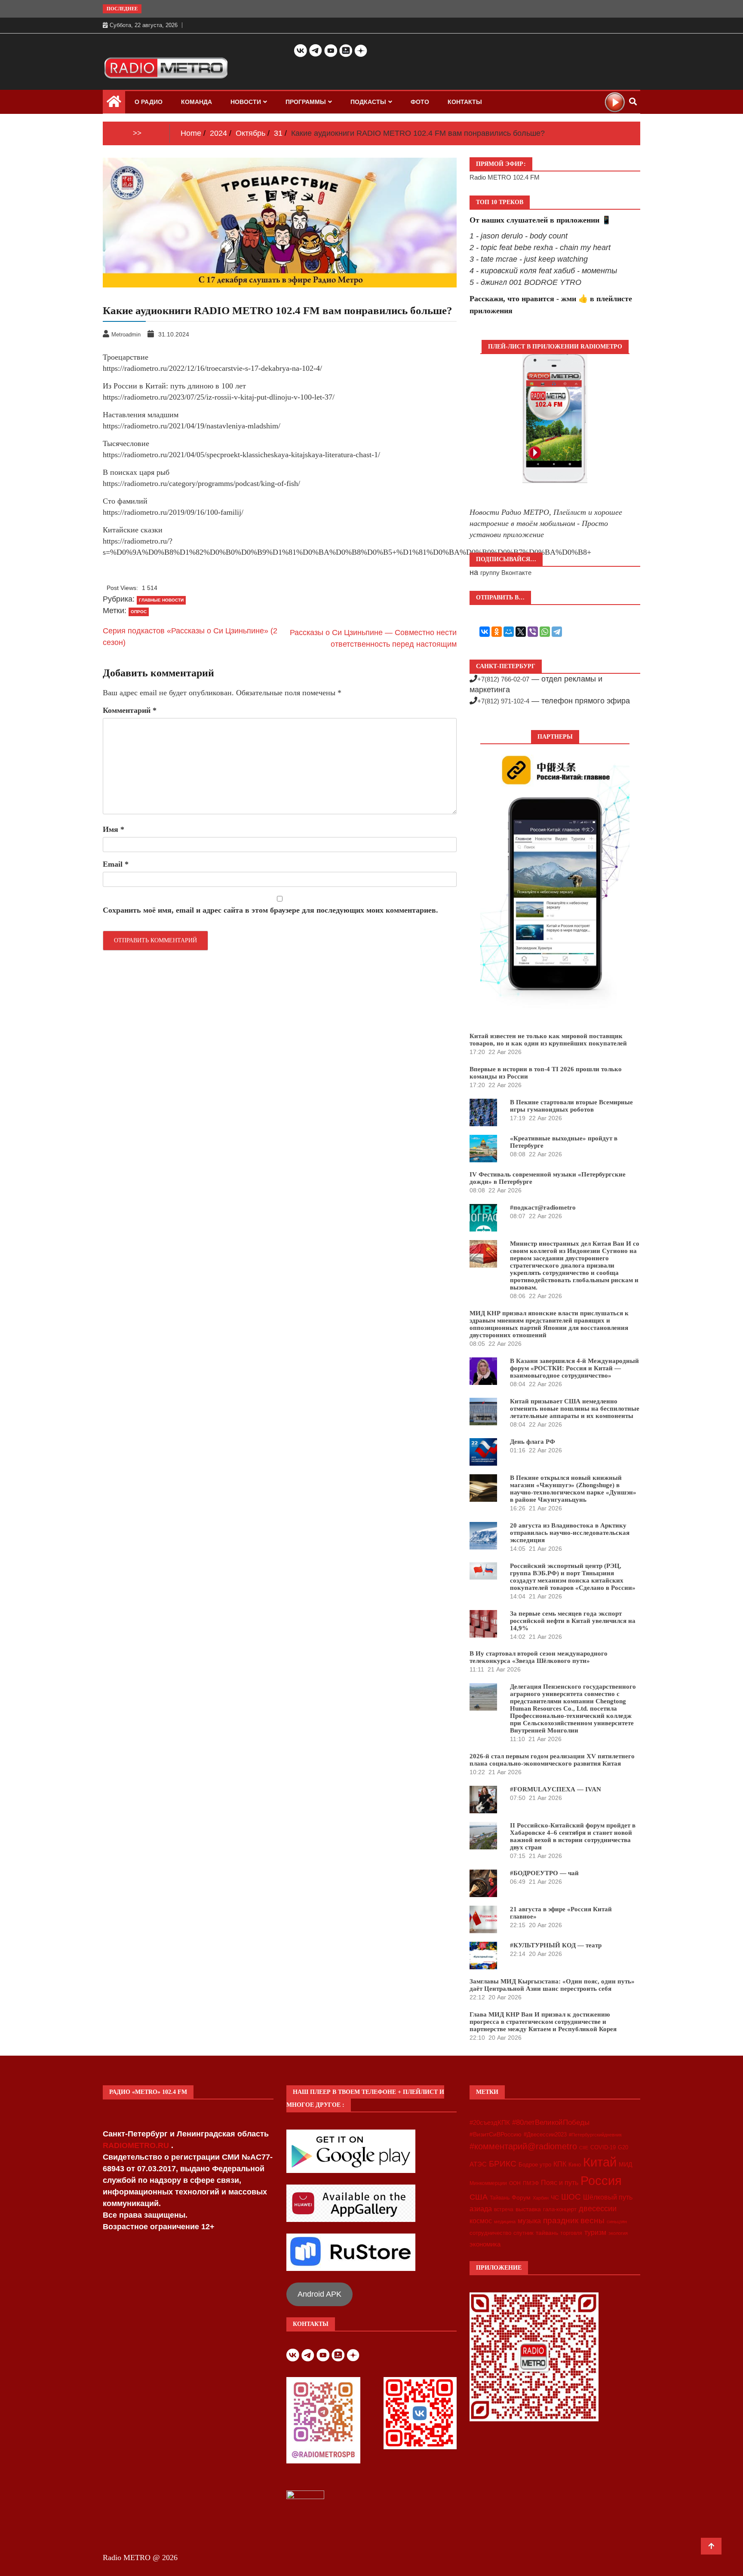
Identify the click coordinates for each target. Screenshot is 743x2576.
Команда (196, 102)
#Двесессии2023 (545, 2135)
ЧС (555, 2198)
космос (481, 2221)
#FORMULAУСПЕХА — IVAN (556, 1789)
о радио (149, 102)
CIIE (584, 2148)
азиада (481, 2209)
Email (116, 864)
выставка (528, 2209)
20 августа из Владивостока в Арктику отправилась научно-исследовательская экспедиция (570, 1533)
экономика (485, 2244)
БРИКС (503, 2163)
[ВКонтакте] (485, 632)
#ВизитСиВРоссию (496, 2134)
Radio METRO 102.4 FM (505, 177)
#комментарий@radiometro (523, 2146)
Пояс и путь (560, 2182)
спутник (523, 2233)
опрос (139, 612)
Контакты (465, 102)
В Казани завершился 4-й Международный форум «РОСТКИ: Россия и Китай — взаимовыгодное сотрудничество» (574, 1368)
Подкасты (368, 102)
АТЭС (478, 2164)
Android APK (319, 2294)
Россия (601, 2181)
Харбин (541, 2198)
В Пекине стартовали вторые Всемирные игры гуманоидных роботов (571, 1106)
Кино (575, 2165)
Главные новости (161, 600)
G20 (623, 2147)
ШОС (571, 2197)
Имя (114, 829)
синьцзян (617, 2222)
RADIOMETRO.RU (137, 2145)
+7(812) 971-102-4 (503, 701)
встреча (504, 2209)
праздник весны (574, 2220)
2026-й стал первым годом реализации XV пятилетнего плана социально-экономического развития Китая (552, 1760)
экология (618, 2233)
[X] (521, 632)
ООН (515, 2183)
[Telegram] (557, 632)
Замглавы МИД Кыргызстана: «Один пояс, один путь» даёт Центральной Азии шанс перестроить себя (552, 1985)
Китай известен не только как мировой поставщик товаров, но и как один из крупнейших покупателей (548, 1040)
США (479, 2197)
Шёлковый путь (608, 2197)
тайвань (547, 2233)
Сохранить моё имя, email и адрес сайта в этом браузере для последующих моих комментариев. (270, 910)
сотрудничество (490, 2233)
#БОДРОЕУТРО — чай (544, 1873)
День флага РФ (533, 1442)
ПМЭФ (531, 2183)
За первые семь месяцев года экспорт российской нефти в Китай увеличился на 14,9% (573, 1621)
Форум (521, 2197)
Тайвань (500, 2198)
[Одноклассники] (497, 632)
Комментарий (130, 710)
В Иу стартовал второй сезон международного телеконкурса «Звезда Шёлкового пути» (539, 1657)
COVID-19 (603, 2148)
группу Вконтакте (506, 573)
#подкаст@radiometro (543, 1207)
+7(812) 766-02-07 (503, 679)
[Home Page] (114, 104)
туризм (595, 2232)
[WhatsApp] (545, 632)
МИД (625, 2164)
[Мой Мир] (509, 632)
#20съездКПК (490, 2123)
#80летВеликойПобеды (551, 2122)
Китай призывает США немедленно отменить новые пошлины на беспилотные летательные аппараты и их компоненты (575, 1409)
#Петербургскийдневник (595, 2135)
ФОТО (420, 102)
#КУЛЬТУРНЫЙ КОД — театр (556, 1945)
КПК (560, 2164)
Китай (600, 2162)
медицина (505, 2222)
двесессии (598, 2209)
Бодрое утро (535, 2165)
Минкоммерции (488, 2183)
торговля (571, 2233)
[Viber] (533, 632)
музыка (529, 2221)
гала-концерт (560, 2209)
